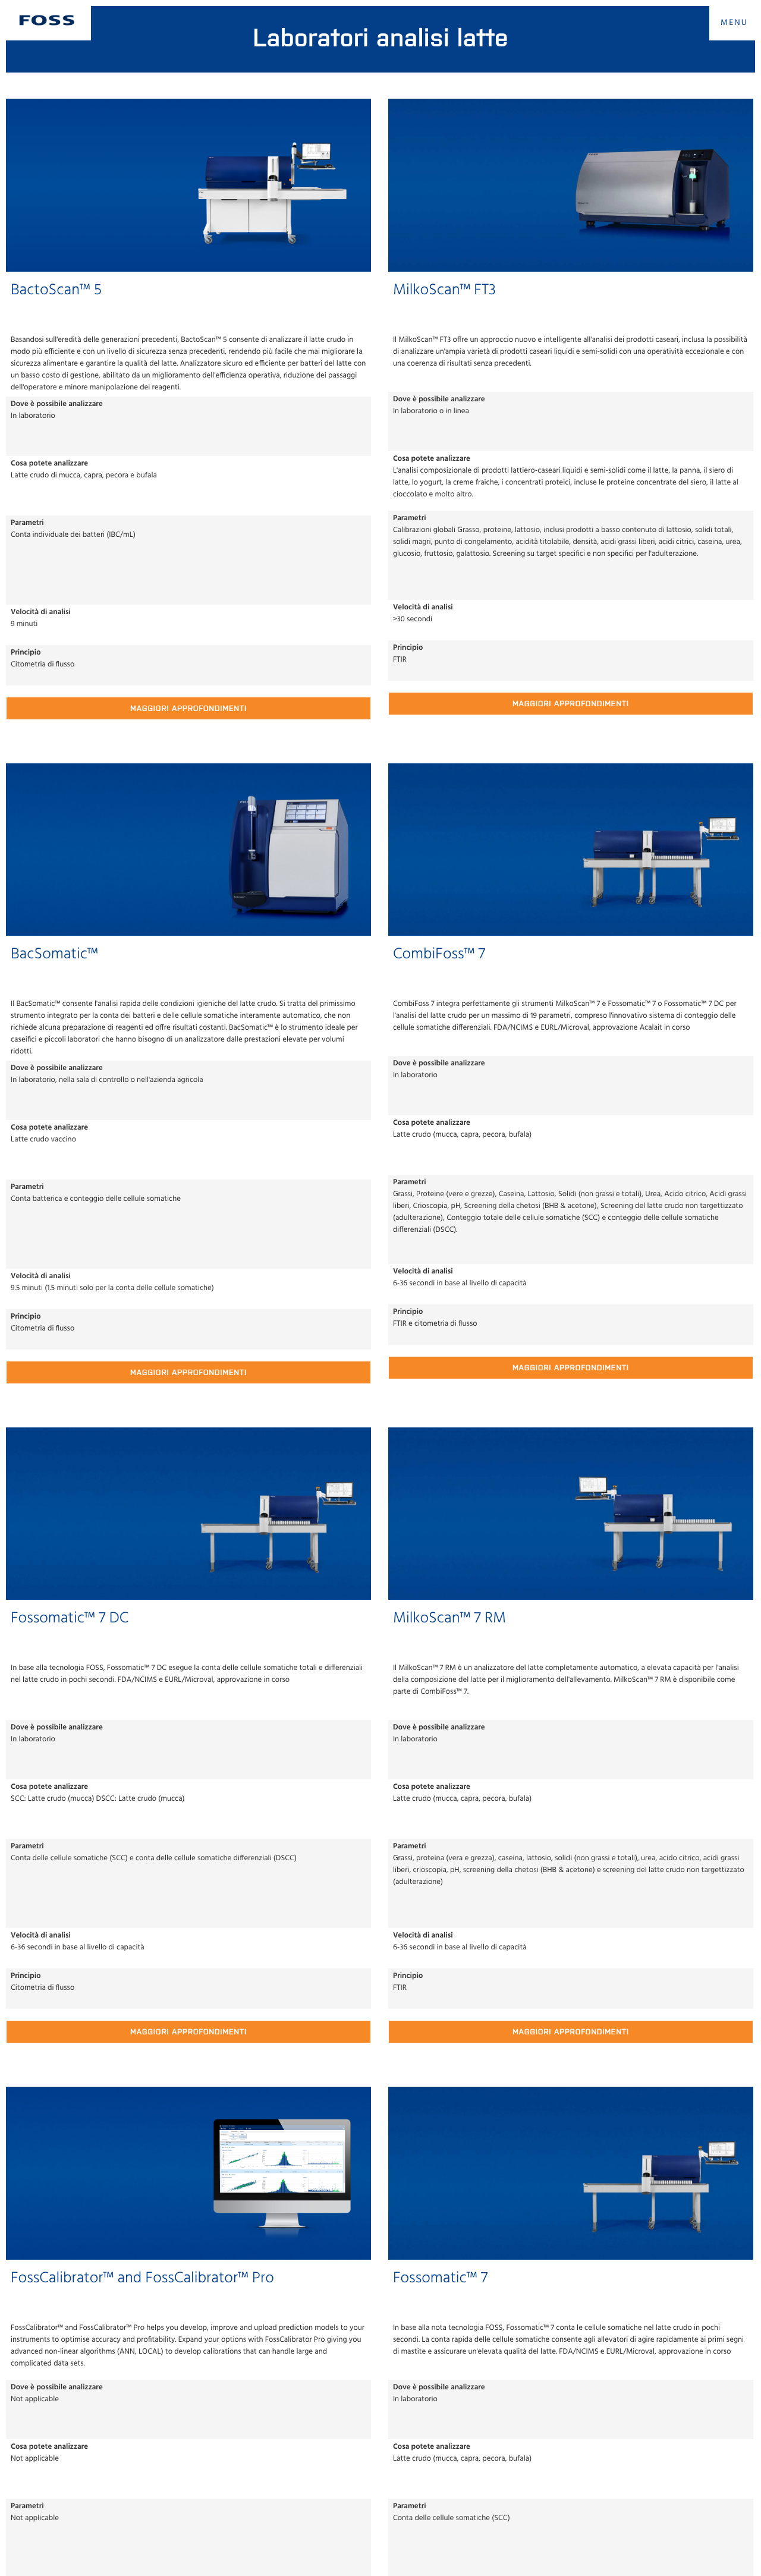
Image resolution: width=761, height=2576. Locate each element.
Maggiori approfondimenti (188, 708)
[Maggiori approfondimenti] (188, 185)
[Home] (47, 20)
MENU (734, 23)
